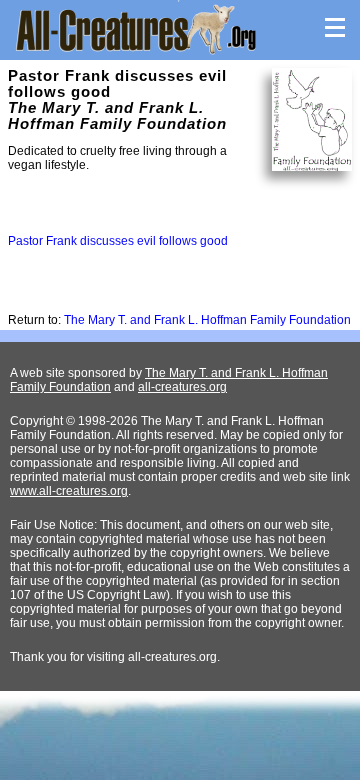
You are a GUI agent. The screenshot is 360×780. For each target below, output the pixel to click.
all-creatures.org (182, 387)
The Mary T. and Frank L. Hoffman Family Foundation (207, 320)
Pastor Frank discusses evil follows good (118, 241)
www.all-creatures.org (69, 491)
